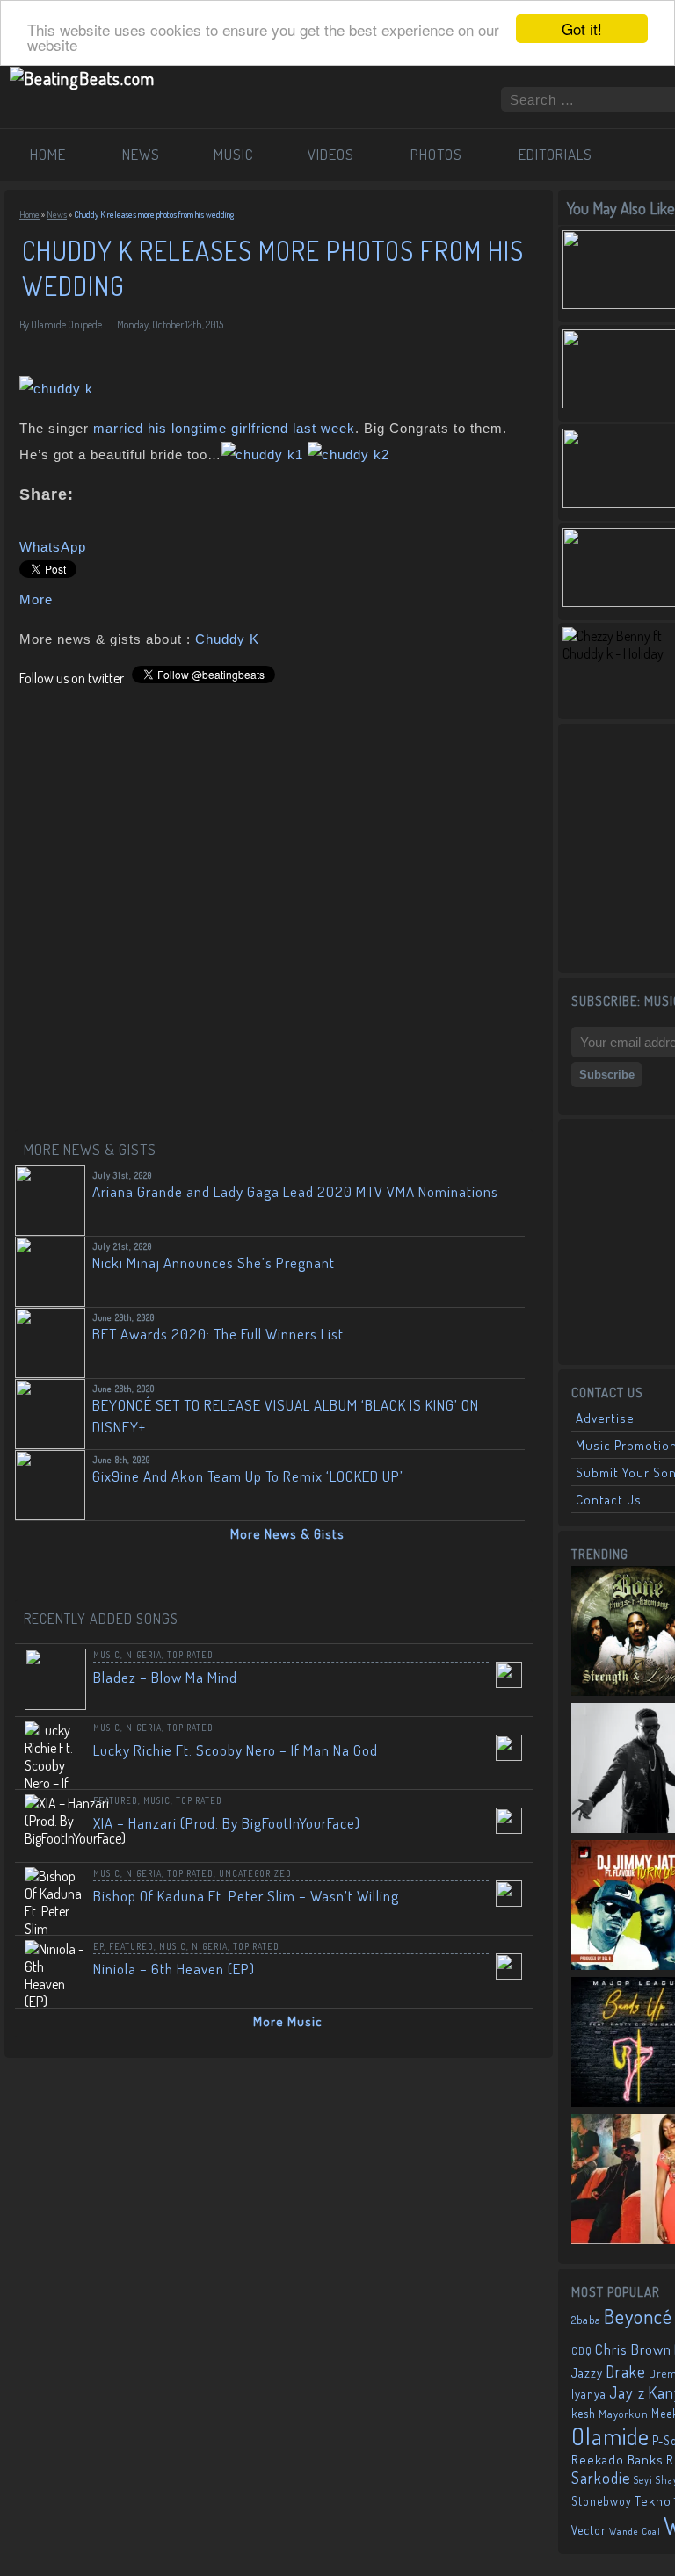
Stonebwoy (602, 2501)
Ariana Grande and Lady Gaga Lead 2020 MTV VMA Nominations (295, 1191)
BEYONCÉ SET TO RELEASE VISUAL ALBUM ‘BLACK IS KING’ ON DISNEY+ (286, 1416)
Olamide (610, 2436)
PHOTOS (436, 154)
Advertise (605, 1418)
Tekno (653, 2501)
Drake (626, 2371)
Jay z (627, 2392)
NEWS (141, 154)
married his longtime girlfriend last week (224, 428)
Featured (116, 1800)
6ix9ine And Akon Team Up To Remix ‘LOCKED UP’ (248, 1476)
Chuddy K (227, 639)
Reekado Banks (617, 2460)
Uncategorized (255, 1873)
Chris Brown (633, 2349)
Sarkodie (601, 2478)
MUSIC (234, 154)
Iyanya (589, 2393)
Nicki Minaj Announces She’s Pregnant (214, 1263)
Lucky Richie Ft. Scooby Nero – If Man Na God (236, 1750)
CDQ (582, 2351)
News (57, 214)
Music (107, 1655)
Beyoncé (638, 2316)
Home (29, 214)
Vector (589, 2530)
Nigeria (144, 1655)
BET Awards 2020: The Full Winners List (218, 1334)
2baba (586, 2320)
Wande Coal (635, 2531)
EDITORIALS (555, 154)
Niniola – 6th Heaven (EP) (174, 1969)
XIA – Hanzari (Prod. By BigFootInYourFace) (227, 1823)
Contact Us (609, 1500)
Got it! (582, 29)
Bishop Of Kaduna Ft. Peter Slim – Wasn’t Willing (246, 1896)
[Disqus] (279, 906)
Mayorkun (624, 2414)
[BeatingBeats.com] (82, 78)
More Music (288, 2021)
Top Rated (190, 1655)
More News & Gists (287, 1534)
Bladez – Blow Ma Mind (165, 1677)
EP (98, 1946)
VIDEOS (331, 154)
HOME (48, 154)
